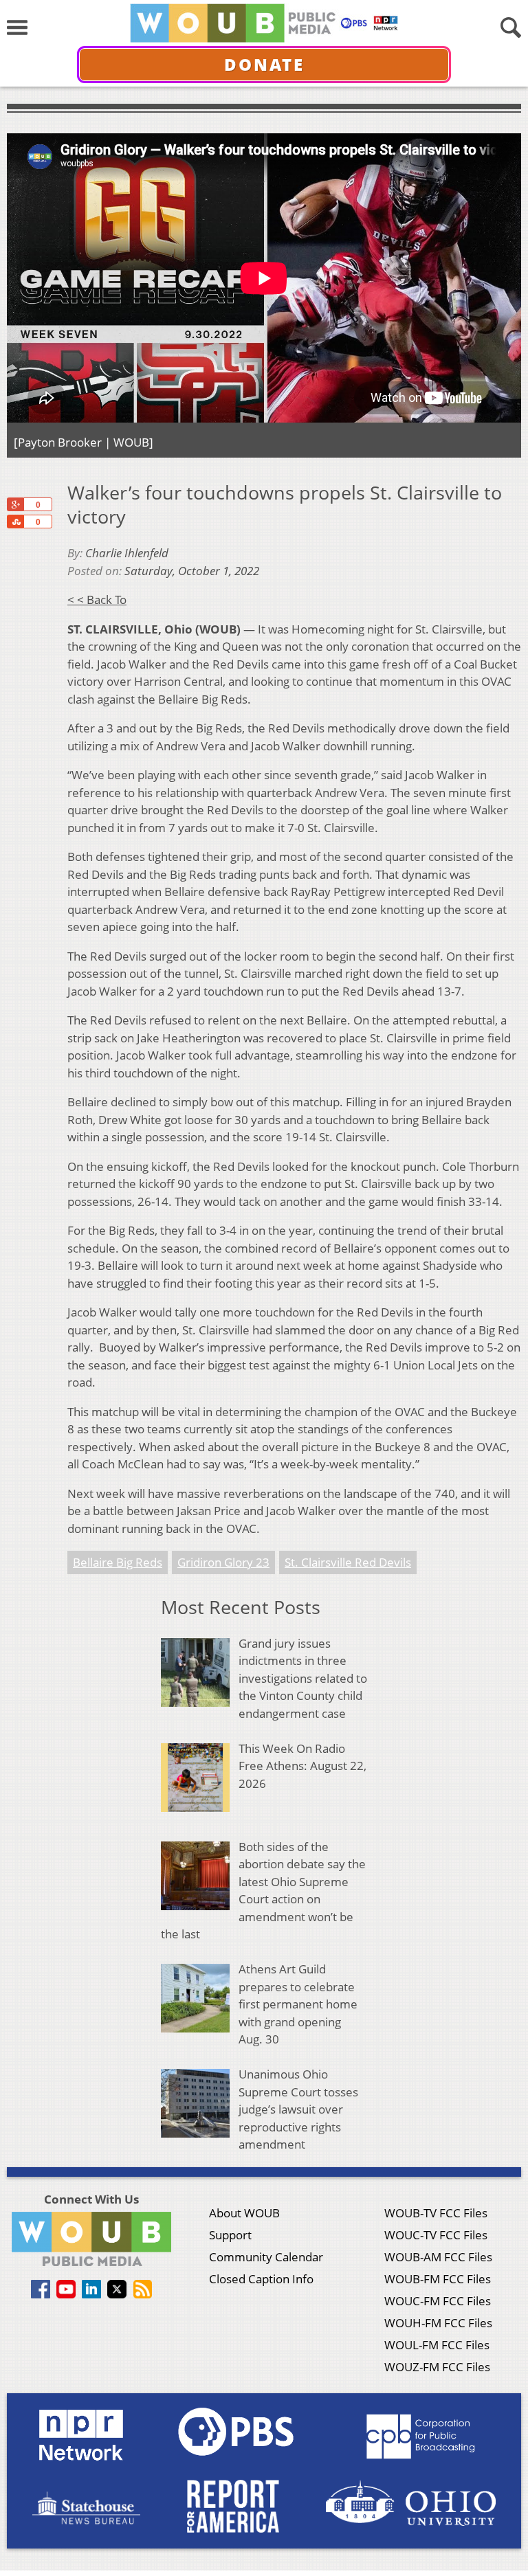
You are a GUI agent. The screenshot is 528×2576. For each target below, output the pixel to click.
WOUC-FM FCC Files (438, 2301)
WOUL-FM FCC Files (437, 2345)
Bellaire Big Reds (118, 1562)
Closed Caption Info (261, 2279)
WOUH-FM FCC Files (438, 2323)
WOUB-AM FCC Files (438, 2257)
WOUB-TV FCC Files (436, 2213)
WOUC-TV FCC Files (436, 2235)
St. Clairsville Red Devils (348, 1562)
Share (15, 522)
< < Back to (97, 600)
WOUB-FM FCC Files (438, 2279)
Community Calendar (266, 2257)
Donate (264, 64)
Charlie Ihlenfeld (127, 553)
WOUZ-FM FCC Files (437, 2367)
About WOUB (244, 2213)
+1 (15, 504)
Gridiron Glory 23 (223, 1562)
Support (230, 2235)
